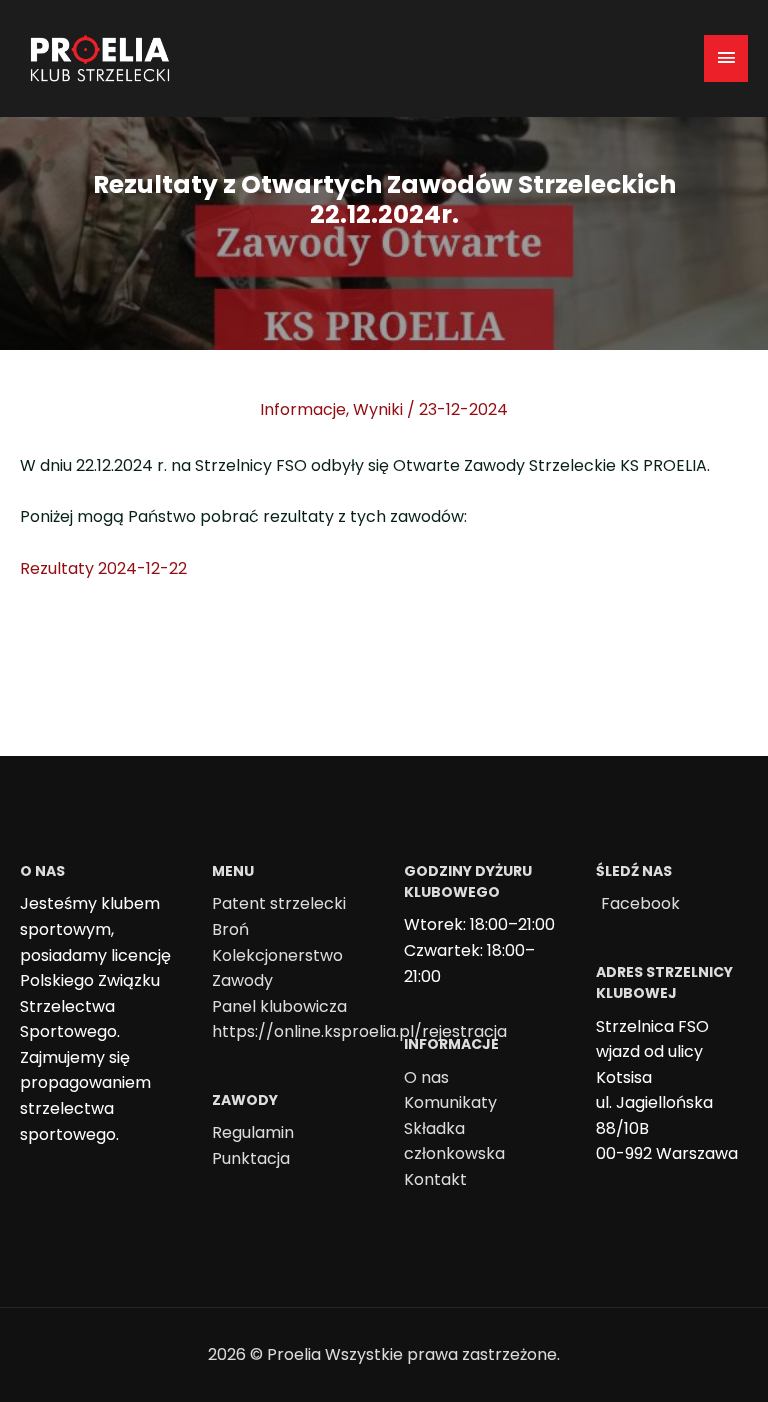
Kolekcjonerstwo (277, 955)
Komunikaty (450, 1102)
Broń (230, 929)
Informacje (303, 409)
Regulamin (253, 1132)
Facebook (640, 903)
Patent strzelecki (279, 903)
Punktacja (251, 1158)
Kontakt (435, 1179)
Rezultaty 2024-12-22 (103, 568)
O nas (426, 1077)
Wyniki (378, 409)
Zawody (242, 980)
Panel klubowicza (279, 1006)
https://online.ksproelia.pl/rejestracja (359, 1031)
